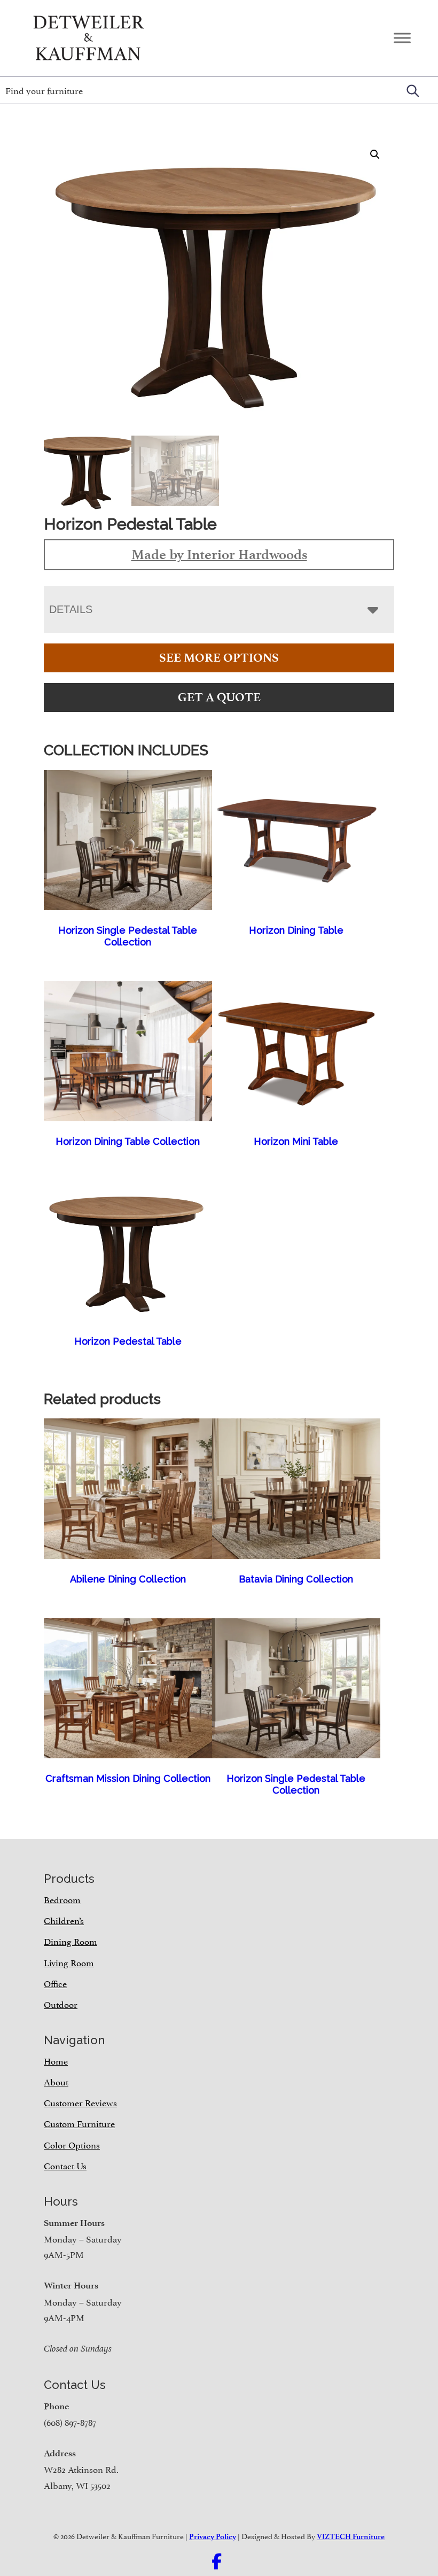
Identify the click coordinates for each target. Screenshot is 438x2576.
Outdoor (61, 2004)
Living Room (69, 1962)
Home (56, 2060)
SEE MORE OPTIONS (219, 658)
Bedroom (62, 1899)
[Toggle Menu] (402, 38)
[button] (375, 154)
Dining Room (71, 1941)
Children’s (64, 1920)
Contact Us (65, 2165)
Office (55, 1983)
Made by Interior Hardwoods (219, 554)
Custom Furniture (79, 2123)
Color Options (72, 2144)
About (56, 2081)
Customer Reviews (80, 2102)
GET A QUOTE (219, 697)
